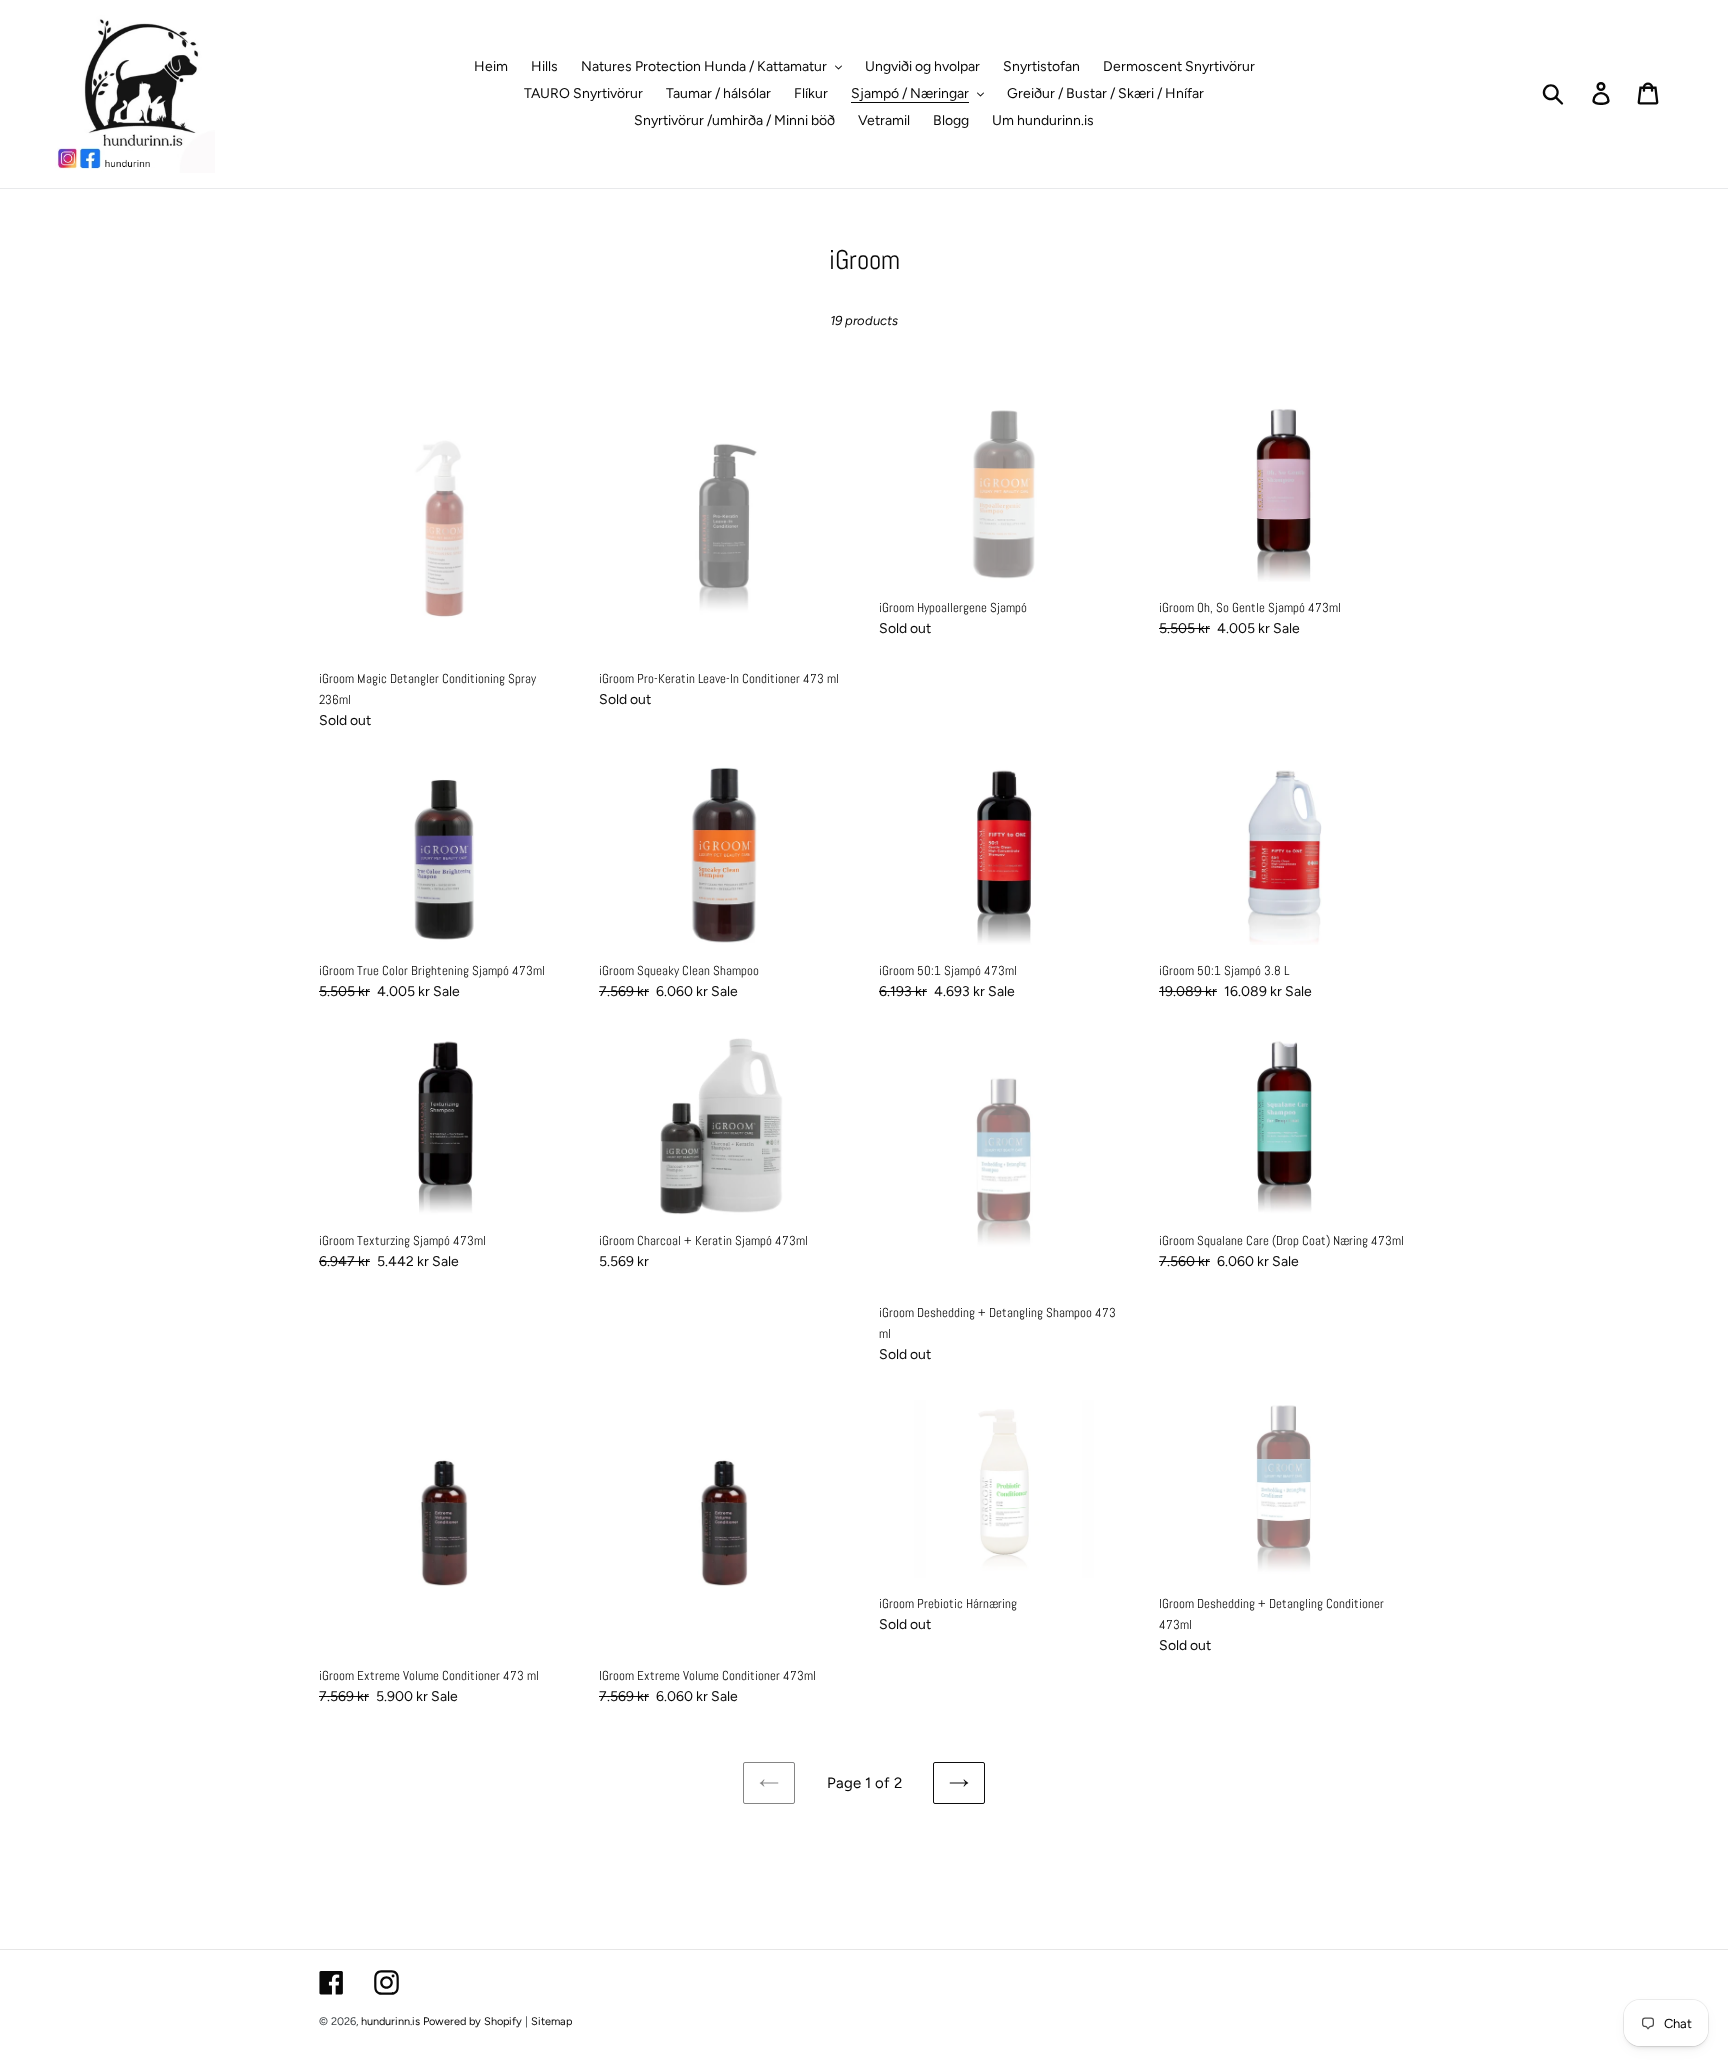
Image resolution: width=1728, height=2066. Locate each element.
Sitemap (551, 2021)
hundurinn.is (390, 2021)
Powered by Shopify (472, 2021)
